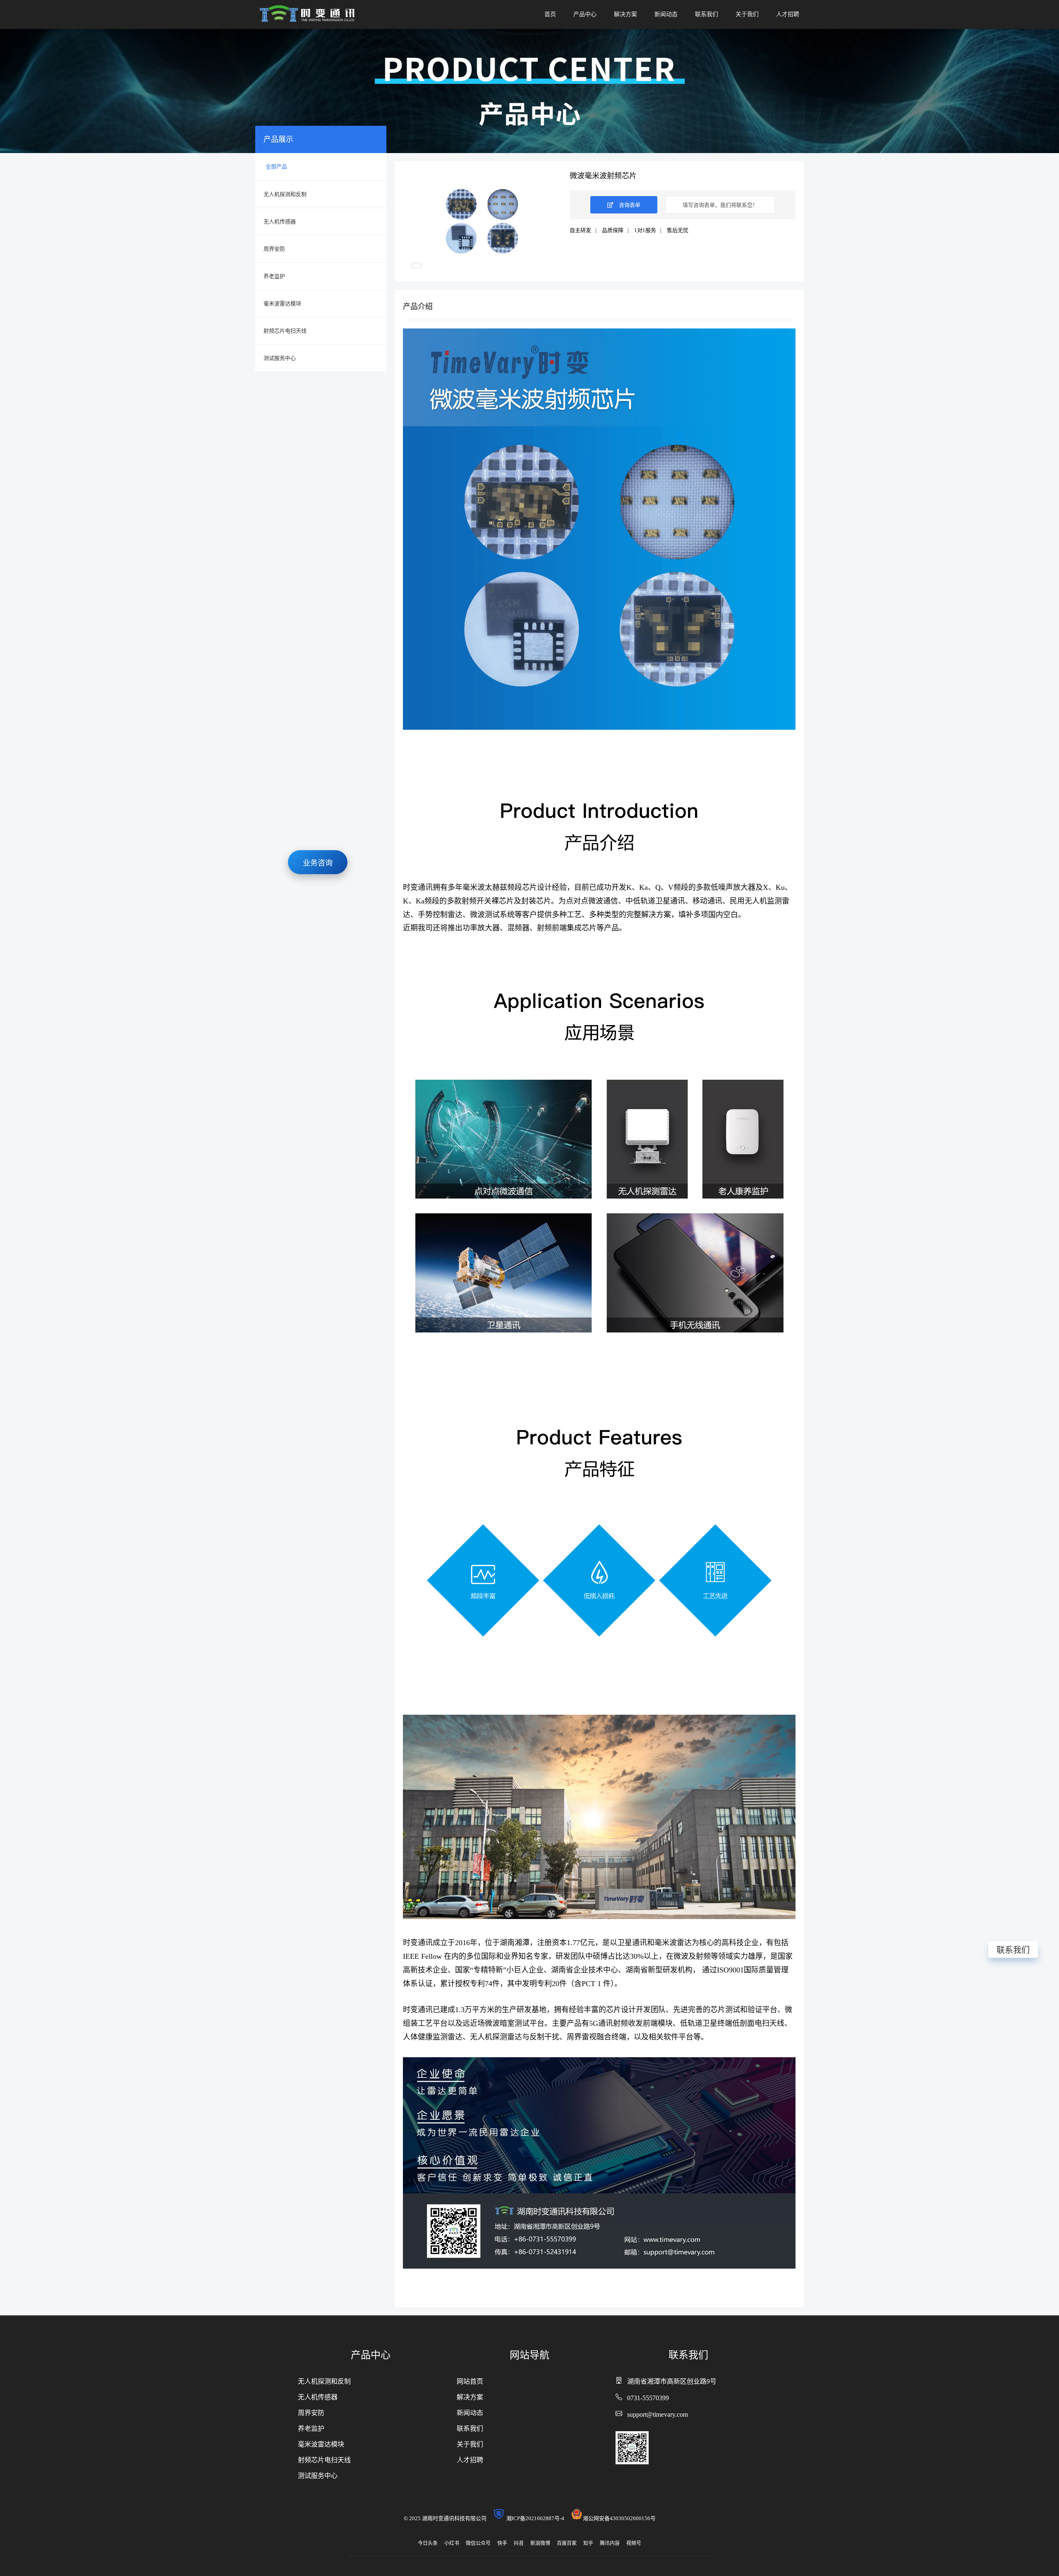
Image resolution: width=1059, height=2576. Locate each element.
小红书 (452, 2543)
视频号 (634, 2543)
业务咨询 (318, 859)
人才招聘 (788, 14)
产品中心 (585, 14)
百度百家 (567, 2543)
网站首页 (470, 2381)
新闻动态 (666, 14)
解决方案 (625, 14)
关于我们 (747, 14)
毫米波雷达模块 (282, 303)
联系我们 (707, 14)
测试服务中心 (280, 358)
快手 (502, 2543)
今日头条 (428, 2543)
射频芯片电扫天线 (285, 331)
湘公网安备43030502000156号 (619, 2518)
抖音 (519, 2543)
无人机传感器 (280, 222)
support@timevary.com (658, 2414)
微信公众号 (478, 2543)
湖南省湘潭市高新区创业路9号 (672, 2381)
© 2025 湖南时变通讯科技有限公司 (448, 2518)
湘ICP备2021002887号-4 (538, 2518)
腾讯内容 (610, 2543)
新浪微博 (540, 2543)
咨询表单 (629, 205)
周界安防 (274, 249)
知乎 (588, 2543)
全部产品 (276, 167)
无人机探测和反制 (285, 194)
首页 (550, 14)
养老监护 (274, 276)
